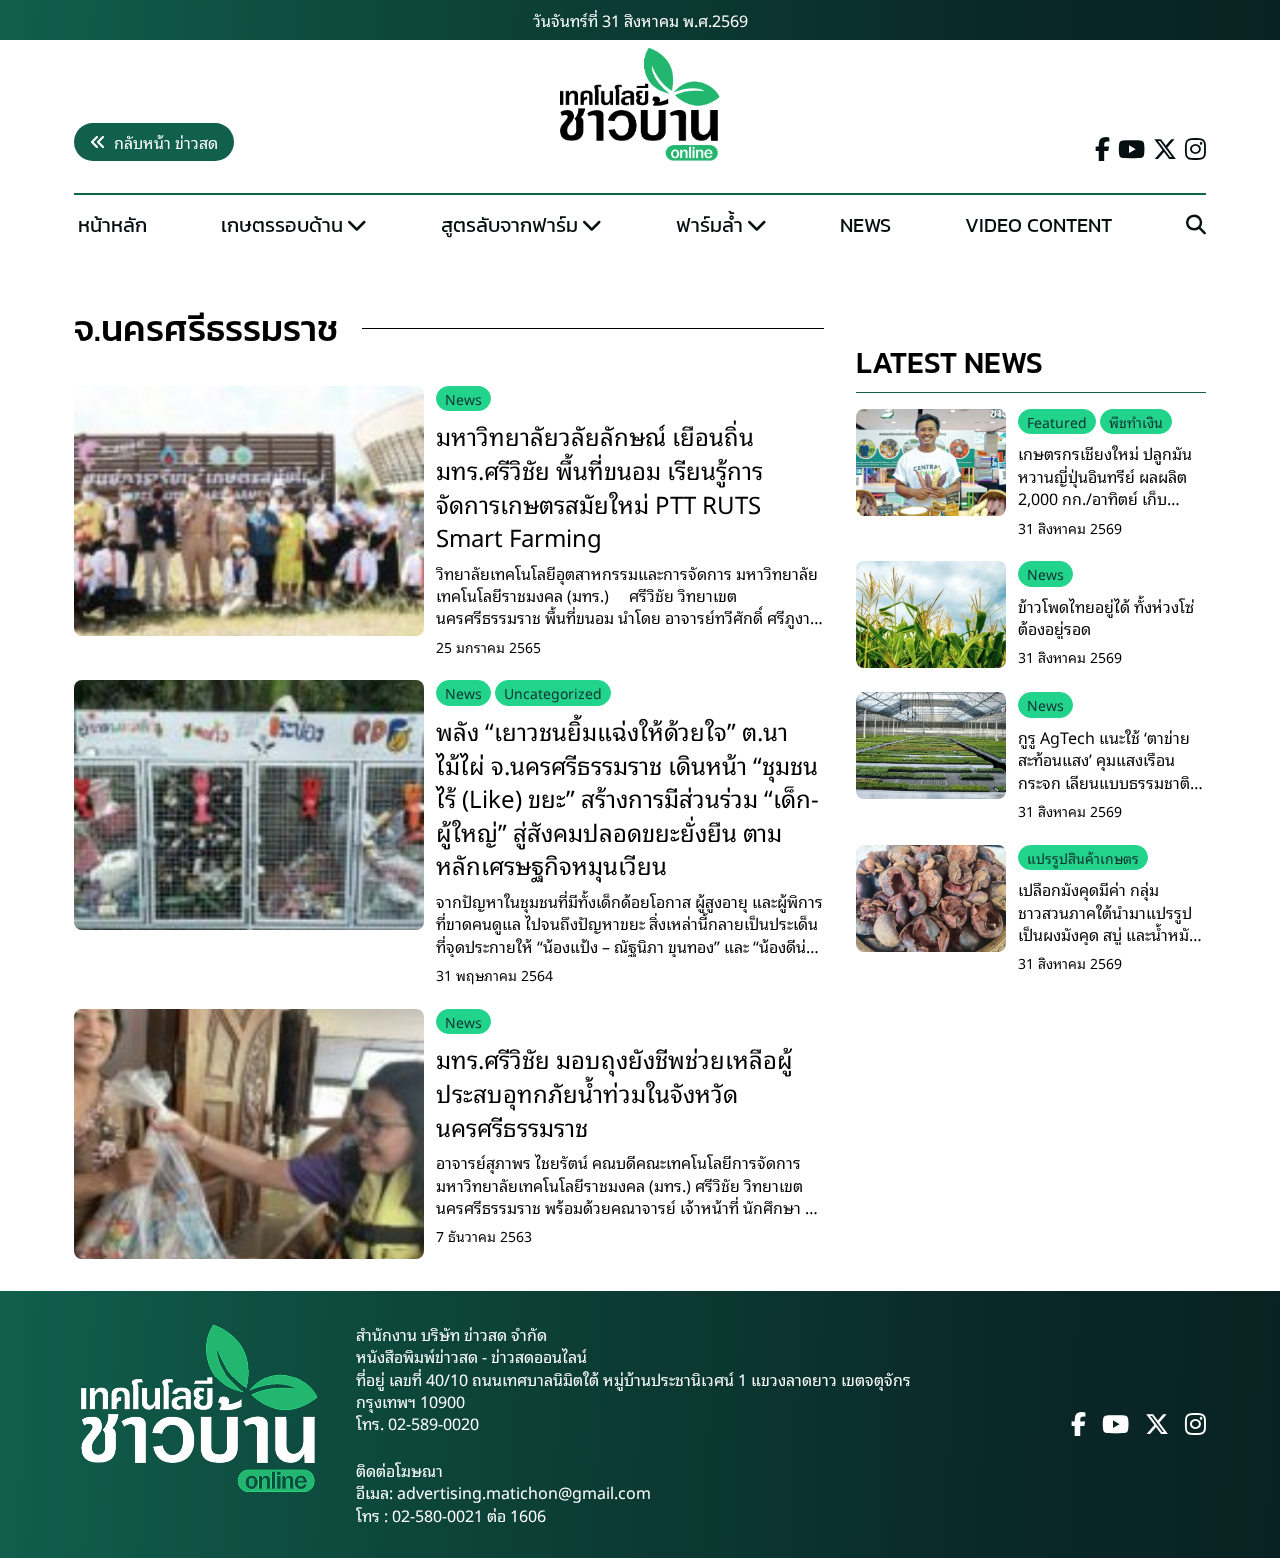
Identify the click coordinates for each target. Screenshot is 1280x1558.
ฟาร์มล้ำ (709, 225)
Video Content (1038, 225)
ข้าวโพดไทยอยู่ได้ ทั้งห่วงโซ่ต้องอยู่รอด (1106, 617)
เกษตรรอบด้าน (282, 225)
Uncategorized (553, 692)
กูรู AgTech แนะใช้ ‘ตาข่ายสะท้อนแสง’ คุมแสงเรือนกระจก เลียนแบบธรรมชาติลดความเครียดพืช (1104, 770)
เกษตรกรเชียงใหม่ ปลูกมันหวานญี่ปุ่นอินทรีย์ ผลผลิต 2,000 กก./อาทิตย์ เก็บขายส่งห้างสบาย (1105, 486)
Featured (1057, 421)
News (865, 225)
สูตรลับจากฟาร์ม (509, 225)
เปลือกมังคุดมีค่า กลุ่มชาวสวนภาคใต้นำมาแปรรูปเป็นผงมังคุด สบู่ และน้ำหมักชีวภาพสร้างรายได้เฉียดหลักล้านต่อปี (1109, 934)
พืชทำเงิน (1136, 421)
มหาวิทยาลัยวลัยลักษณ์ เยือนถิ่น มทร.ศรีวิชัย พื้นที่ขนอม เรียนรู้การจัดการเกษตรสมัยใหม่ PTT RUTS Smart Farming (599, 485)
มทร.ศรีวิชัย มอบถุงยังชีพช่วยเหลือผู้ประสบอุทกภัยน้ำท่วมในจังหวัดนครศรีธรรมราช (614, 1091)
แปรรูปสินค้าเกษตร (1083, 857)
